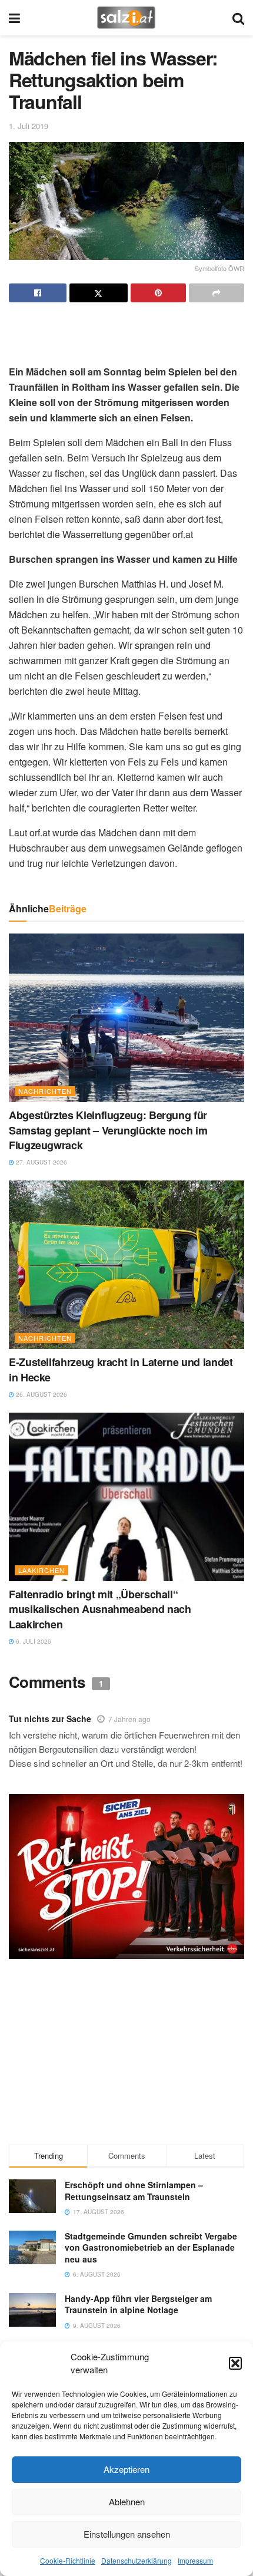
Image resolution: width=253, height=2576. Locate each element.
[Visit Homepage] (126, 18)
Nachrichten (45, 1091)
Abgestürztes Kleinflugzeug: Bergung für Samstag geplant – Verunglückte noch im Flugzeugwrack (108, 1130)
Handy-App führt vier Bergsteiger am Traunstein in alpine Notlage (138, 2304)
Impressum (195, 2560)
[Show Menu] (14, 18)
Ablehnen (127, 2501)
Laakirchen (41, 1570)
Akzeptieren (126, 2469)
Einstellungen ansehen (127, 2534)
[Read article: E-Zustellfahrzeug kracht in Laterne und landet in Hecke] (126, 1265)
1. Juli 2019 (29, 126)
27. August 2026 (41, 1162)
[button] (235, 2363)
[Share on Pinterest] (158, 293)
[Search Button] (238, 18)
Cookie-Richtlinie (68, 2560)
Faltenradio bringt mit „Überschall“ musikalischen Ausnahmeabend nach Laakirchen (100, 1609)
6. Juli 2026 (33, 1641)
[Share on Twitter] (98, 293)
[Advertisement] (126, 329)
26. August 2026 (41, 1394)
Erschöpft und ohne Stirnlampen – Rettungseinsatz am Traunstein (134, 2191)
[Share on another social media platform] (217, 293)
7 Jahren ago (129, 1719)
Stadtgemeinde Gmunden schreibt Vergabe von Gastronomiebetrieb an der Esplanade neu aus (151, 2247)
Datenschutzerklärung (137, 2560)
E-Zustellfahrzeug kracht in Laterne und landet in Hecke (121, 1369)
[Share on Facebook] (38, 293)
